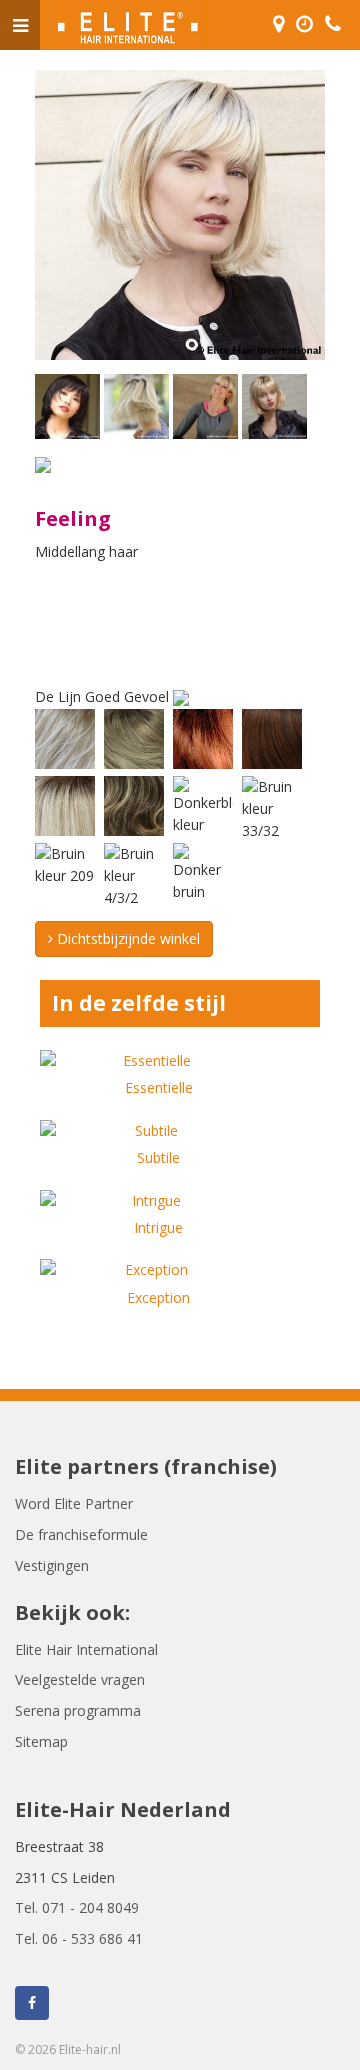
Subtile (158, 1157)
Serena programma (78, 1710)
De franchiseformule (81, 1534)
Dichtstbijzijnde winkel (126, 938)
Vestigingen (52, 1565)
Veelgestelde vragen (80, 1679)
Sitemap (41, 1741)
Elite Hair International (86, 1649)
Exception (158, 1297)
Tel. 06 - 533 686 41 (79, 1938)
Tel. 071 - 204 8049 (77, 1907)
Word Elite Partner (74, 1503)
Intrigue (158, 1227)
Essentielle (159, 1087)
